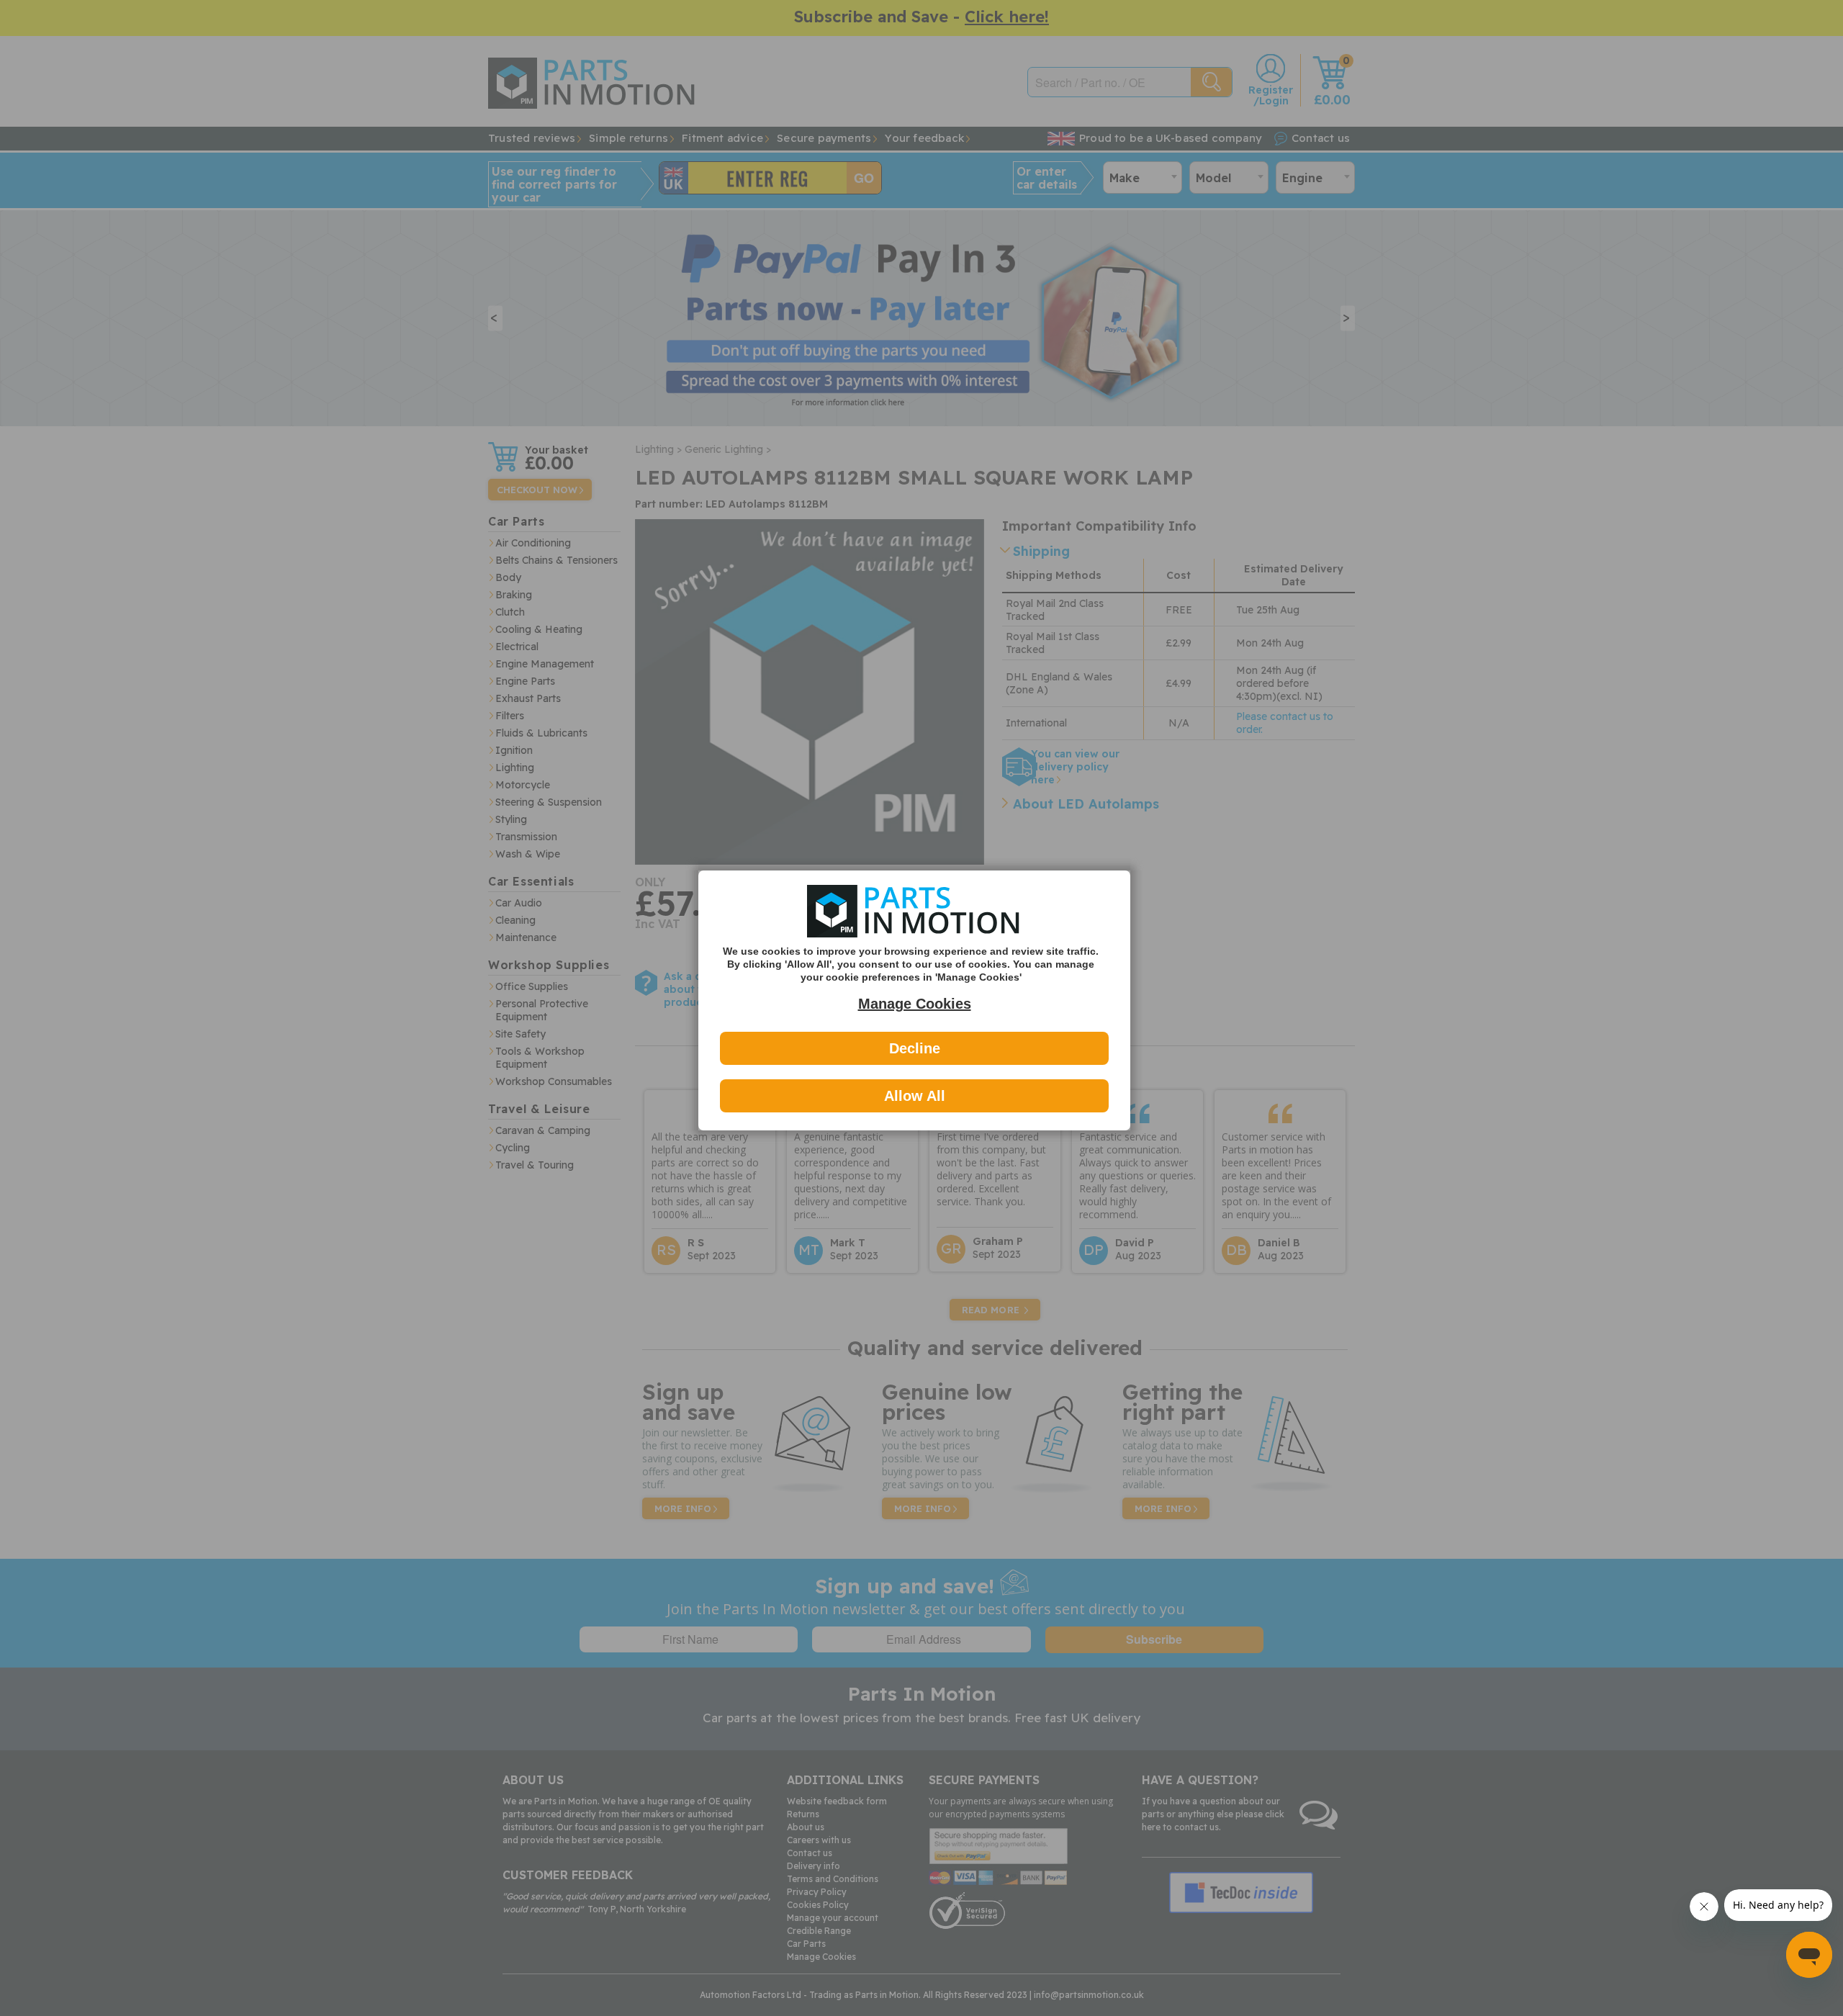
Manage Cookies (915, 1004)
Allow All (915, 1096)
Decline (915, 1048)
